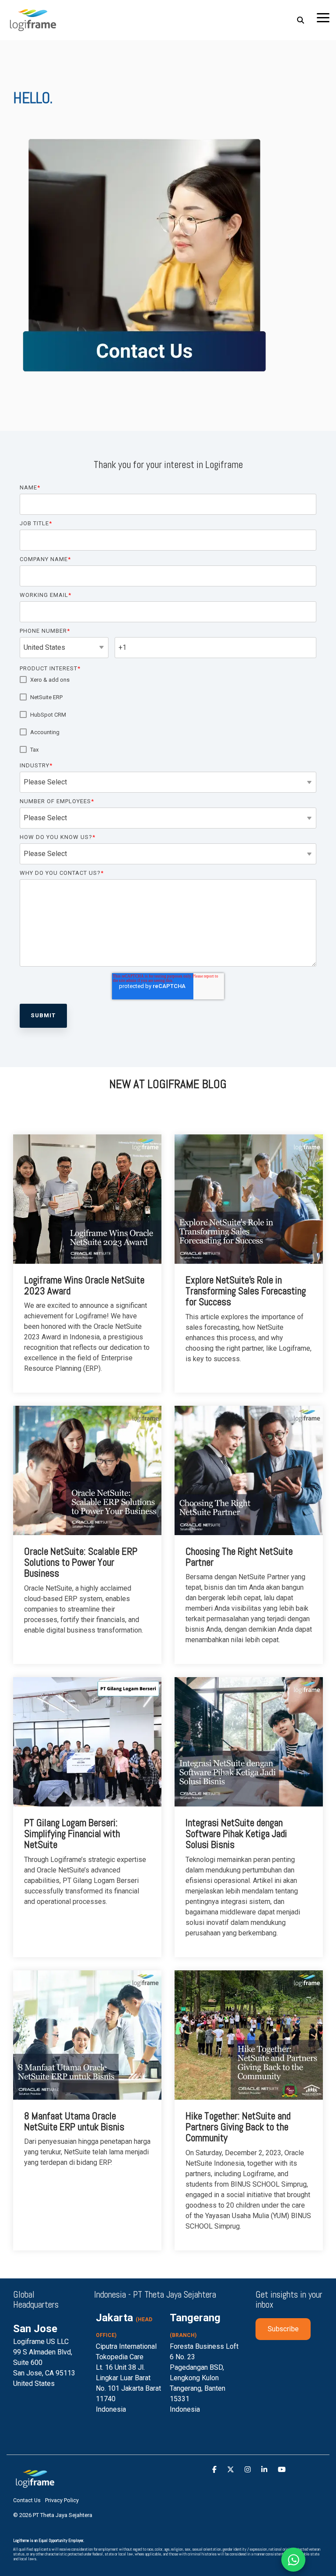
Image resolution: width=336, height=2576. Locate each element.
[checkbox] (168, 715)
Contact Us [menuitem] (27, 2500)
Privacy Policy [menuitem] (62, 2500)
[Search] (301, 20)
